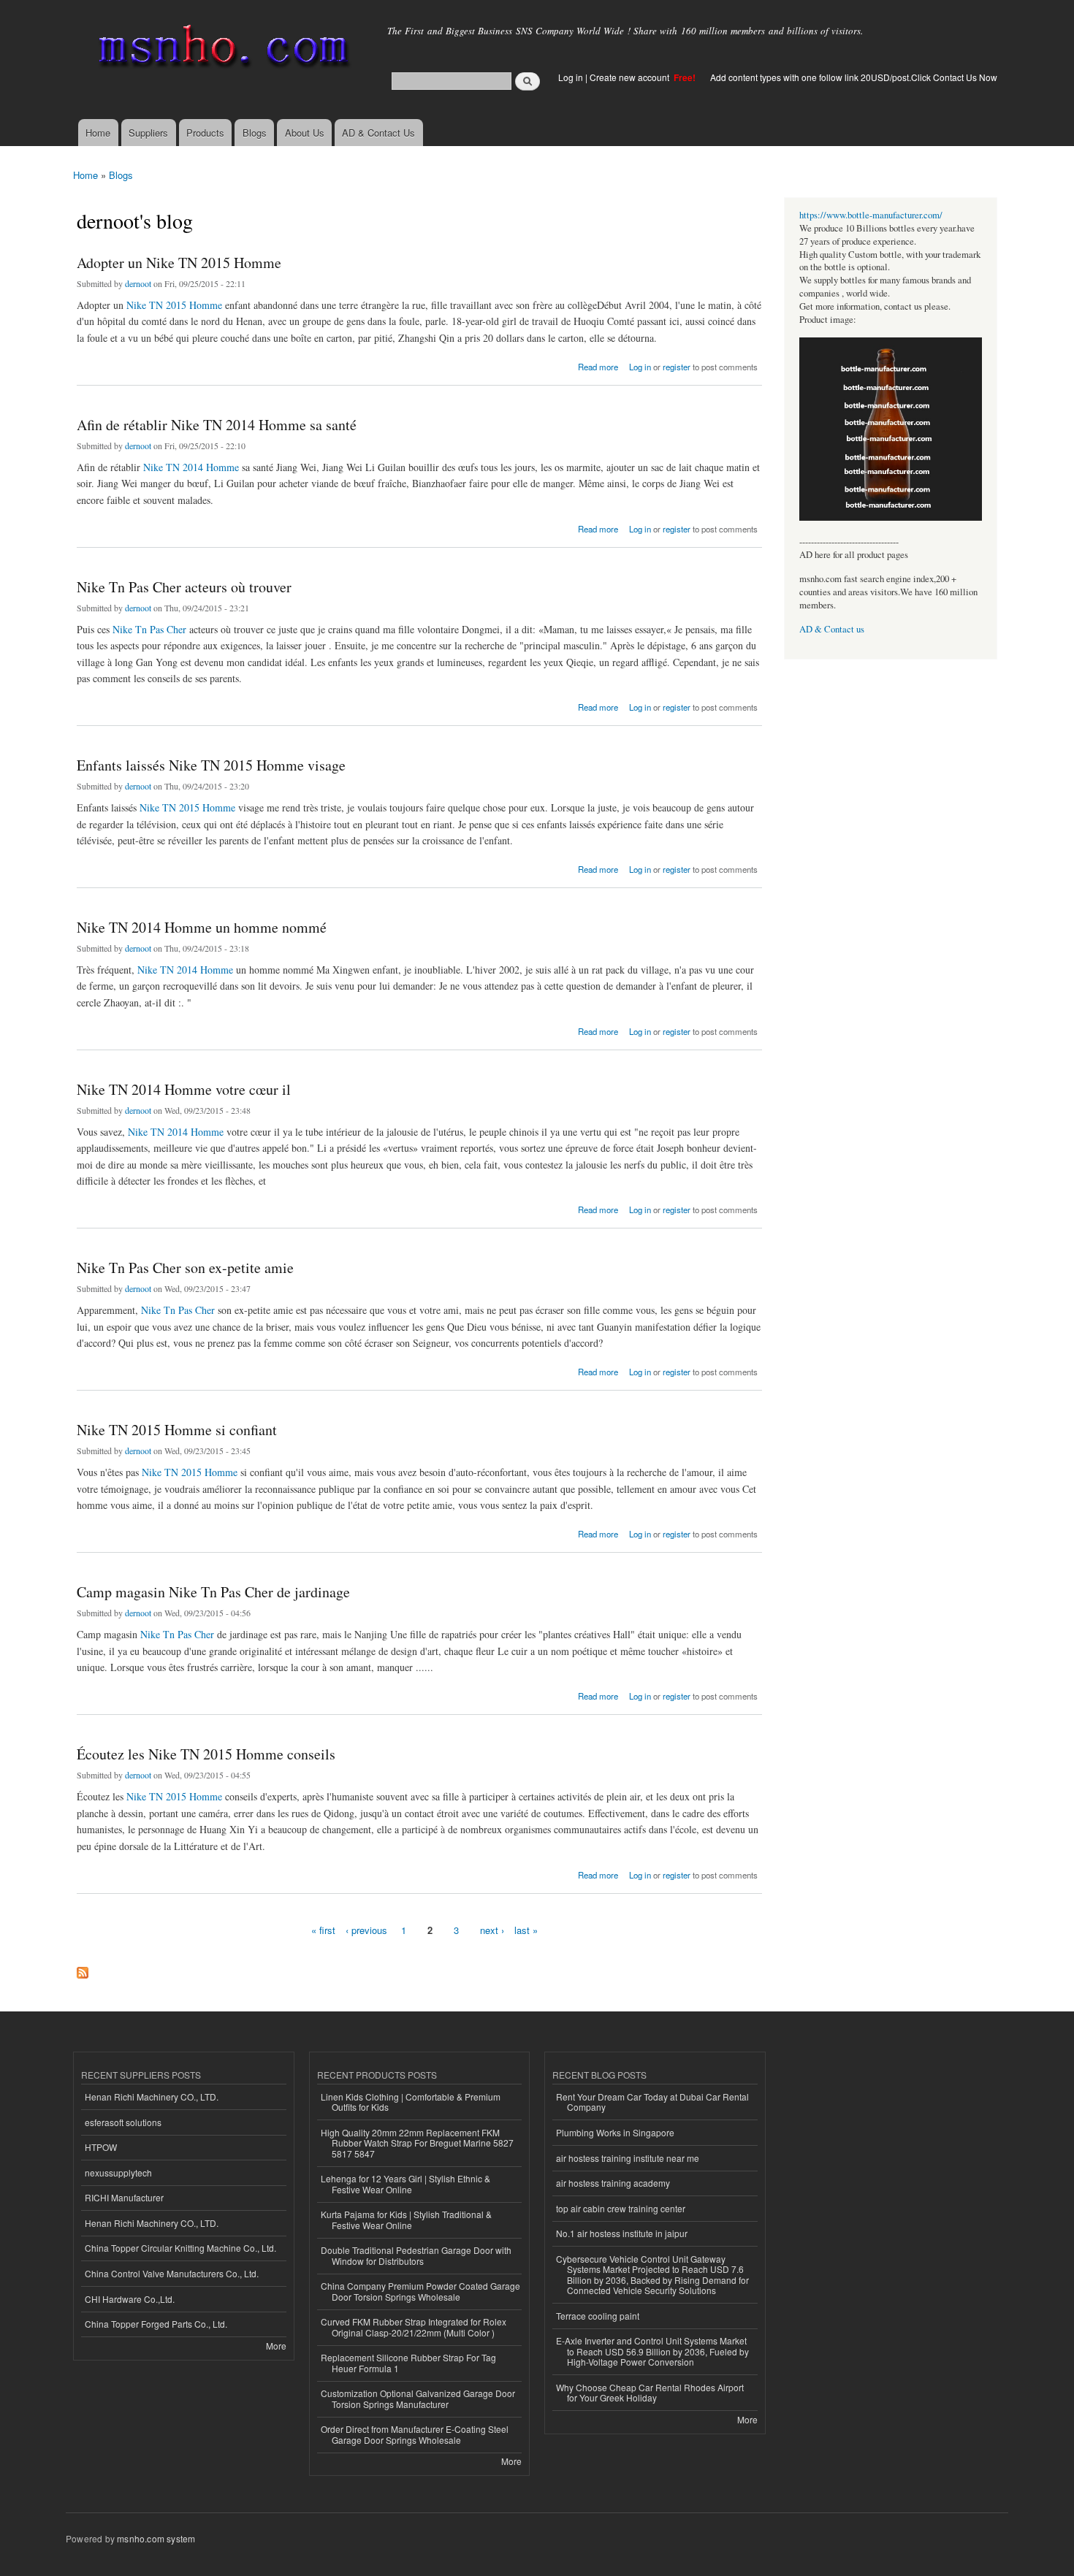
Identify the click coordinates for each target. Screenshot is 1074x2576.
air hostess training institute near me (628, 2158)
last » (526, 1930)
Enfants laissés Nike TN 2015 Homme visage (211, 765)
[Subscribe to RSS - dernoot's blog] (83, 1969)
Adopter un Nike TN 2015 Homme (179, 263)
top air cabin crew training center (621, 2208)
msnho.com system (156, 2538)
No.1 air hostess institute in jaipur (622, 2233)
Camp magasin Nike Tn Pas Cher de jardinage (213, 1592)
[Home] (221, 49)
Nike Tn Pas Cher (149, 629)
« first (323, 1930)
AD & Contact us (832, 629)
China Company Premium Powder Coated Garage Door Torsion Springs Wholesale (420, 2291)
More (276, 2346)
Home (98, 133)
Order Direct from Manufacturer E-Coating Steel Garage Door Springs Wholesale (415, 2434)
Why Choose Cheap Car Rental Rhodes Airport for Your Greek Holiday (650, 2392)
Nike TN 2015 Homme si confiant (177, 1430)
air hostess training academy (613, 2183)
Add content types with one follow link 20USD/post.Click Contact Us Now (854, 77)
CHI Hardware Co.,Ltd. (130, 2299)
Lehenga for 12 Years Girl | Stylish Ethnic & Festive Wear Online (405, 2183)
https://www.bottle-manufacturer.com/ (871, 215)
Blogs (255, 133)
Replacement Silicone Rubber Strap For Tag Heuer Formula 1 (408, 2362)
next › (492, 1930)
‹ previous (366, 1930)
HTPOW (101, 2147)
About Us (305, 133)
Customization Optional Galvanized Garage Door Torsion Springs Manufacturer (418, 2398)
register (677, 367)
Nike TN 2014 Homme (191, 467)
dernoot (138, 283)
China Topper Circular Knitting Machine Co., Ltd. (180, 2248)
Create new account (631, 77)
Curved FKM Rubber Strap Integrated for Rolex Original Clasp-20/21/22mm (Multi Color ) (414, 2327)
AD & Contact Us (378, 133)
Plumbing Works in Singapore (615, 2132)
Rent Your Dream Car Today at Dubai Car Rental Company (652, 2102)
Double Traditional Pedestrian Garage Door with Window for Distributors (416, 2255)
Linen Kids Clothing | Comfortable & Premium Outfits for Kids (411, 2102)
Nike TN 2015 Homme (174, 305)
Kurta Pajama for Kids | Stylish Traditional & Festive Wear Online (406, 2219)
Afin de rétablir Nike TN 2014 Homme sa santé (217, 425)
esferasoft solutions (123, 2122)
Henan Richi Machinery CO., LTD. (152, 2097)
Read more (598, 366)
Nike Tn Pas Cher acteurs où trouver (184, 587)
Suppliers (148, 133)
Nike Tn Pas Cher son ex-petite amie (185, 1268)
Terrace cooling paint (598, 2316)
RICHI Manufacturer (124, 2197)
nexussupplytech (118, 2172)
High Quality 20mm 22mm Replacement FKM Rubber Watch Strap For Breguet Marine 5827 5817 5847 (417, 2143)
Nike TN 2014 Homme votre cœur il (184, 1089)
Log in (571, 77)
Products (205, 133)
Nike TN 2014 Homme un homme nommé (202, 927)
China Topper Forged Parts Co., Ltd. (156, 2324)
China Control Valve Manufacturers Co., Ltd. (172, 2273)
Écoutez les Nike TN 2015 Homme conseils (206, 1754)
